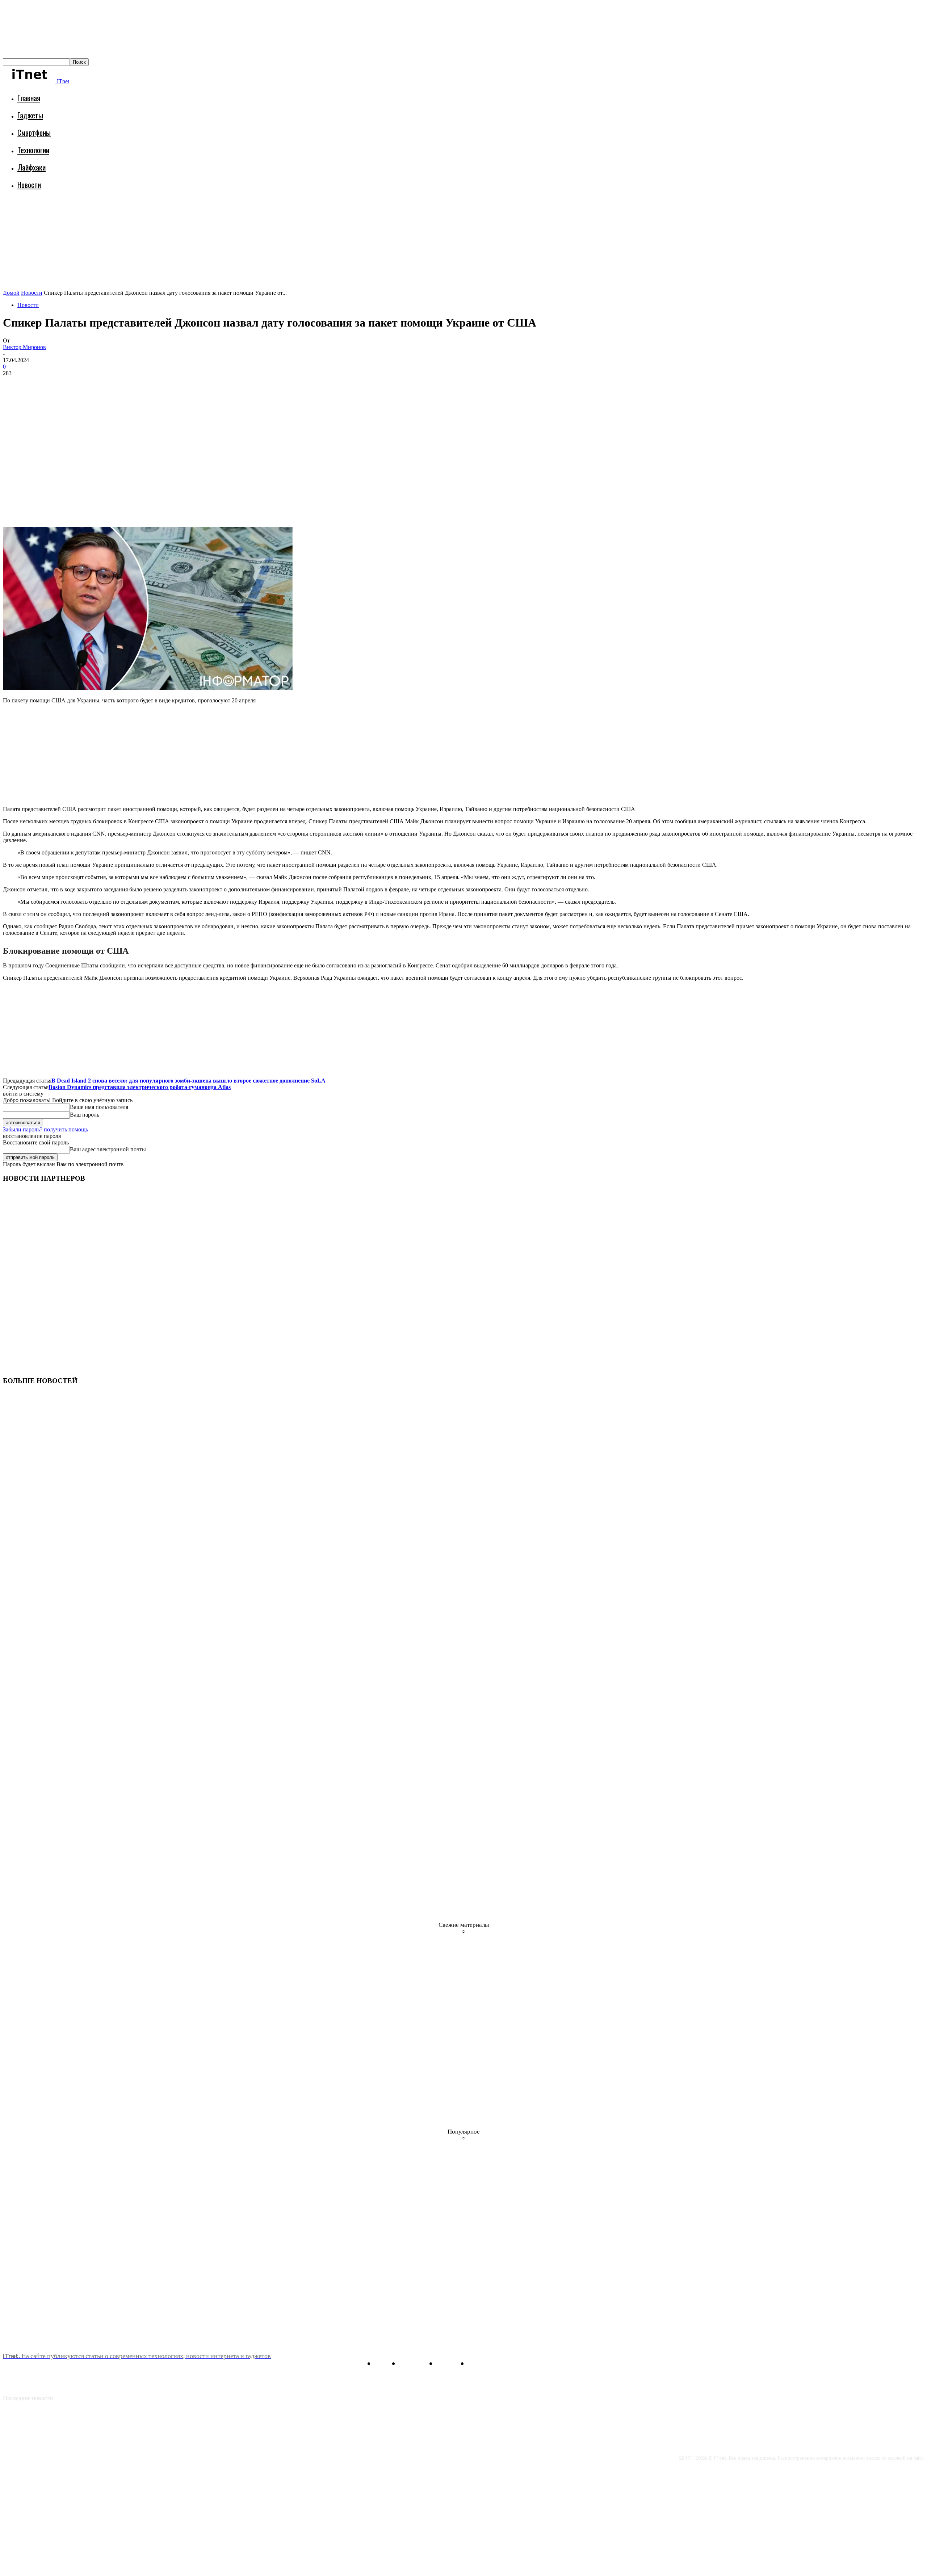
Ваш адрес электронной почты (108, 1149)
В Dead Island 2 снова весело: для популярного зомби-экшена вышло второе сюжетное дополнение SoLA (188, 1081)
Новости (29, 184)
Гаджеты (30, 115)
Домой (11, 293)
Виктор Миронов (24, 347)
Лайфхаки (32, 167)
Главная (29, 98)
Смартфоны (34, 132)
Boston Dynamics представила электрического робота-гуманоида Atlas (140, 1087)
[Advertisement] (135, 215)
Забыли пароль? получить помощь (45, 1129)
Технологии (33, 150)
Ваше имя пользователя (99, 1107)
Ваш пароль (85, 1115)
